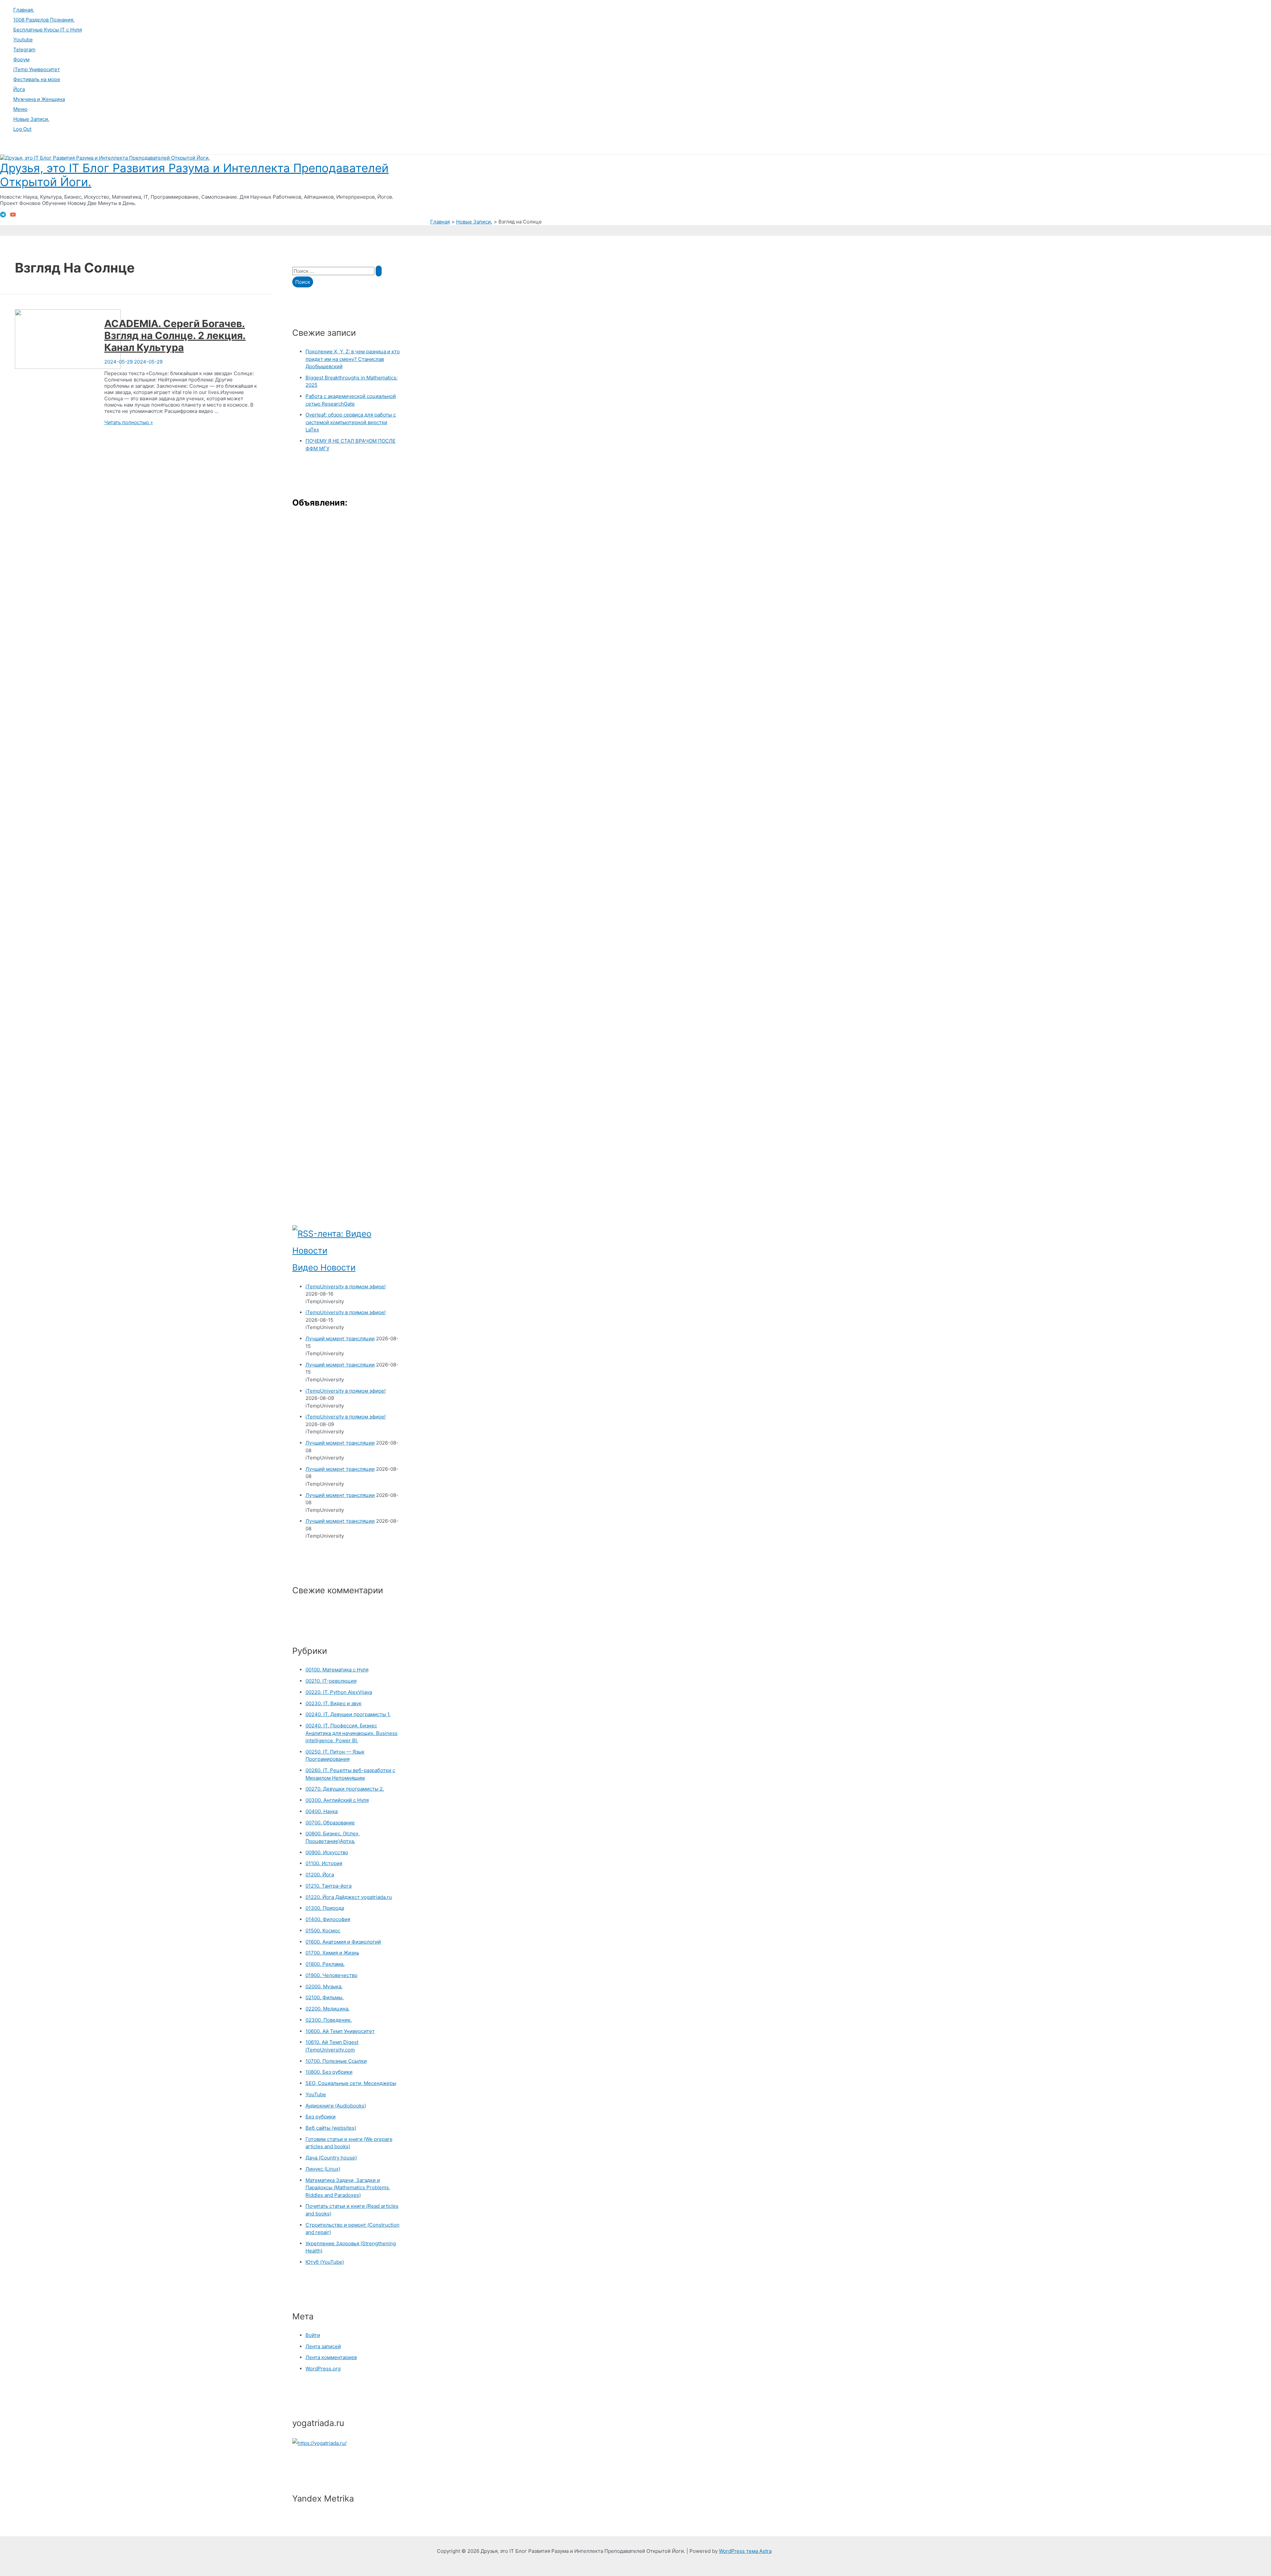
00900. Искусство (327, 1852)
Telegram (24, 50)
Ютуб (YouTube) (325, 2262)
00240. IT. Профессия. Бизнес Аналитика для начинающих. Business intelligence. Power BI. (352, 1733)
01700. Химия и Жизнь (332, 1953)
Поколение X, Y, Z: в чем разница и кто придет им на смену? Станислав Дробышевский (353, 359)
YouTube (316, 2094)
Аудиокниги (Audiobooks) (336, 2106)
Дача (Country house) (331, 2158)
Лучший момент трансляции (340, 1338)
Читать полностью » (129, 422)
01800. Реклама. (325, 1964)
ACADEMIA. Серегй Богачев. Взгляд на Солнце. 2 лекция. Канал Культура (175, 335)
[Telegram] (3, 216)
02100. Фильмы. (325, 1997)
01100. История (324, 1863)
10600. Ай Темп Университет (340, 2031)
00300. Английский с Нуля (337, 1800)
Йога (19, 89)
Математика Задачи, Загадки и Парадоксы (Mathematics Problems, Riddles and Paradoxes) (348, 2188)
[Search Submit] (379, 271)
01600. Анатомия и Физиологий (343, 1942)
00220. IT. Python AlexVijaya (339, 1692)
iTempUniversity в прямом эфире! (346, 1287)
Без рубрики (321, 2117)
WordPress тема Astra (745, 2551)
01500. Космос (323, 1931)
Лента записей (323, 2346)
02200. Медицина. (328, 2009)
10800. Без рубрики (329, 2072)
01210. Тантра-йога (329, 1886)
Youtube (23, 40)
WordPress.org (323, 2369)
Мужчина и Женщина (39, 99)
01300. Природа (325, 1908)
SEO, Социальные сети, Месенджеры (351, 2083)
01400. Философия (328, 1919)
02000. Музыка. (324, 1986)
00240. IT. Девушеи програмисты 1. (348, 1714)
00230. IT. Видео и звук (333, 1703)
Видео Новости (324, 1267)
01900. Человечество (331, 1975)
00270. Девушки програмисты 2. (345, 1789)
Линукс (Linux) (323, 2169)
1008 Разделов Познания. (44, 20)
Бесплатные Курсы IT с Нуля (47, 30)
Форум (21, 59)
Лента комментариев (331, 2357)
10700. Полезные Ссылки (336, 2061)
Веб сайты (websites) (331, 2128)
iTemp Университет (37, 69)
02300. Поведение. (329, 2020)
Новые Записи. (31, 119)
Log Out (22, 129)
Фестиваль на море (37, 79)
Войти (313, 2335)
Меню (20, 109)
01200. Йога (320, 1875)
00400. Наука (322, 1811)
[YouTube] (13, 216)
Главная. (24, 10)
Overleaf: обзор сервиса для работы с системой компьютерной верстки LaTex (351, 422)
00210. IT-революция (331, 1681)
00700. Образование (330, 1823)
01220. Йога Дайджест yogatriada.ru (349, 1897)
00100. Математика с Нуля (337, 1670)
